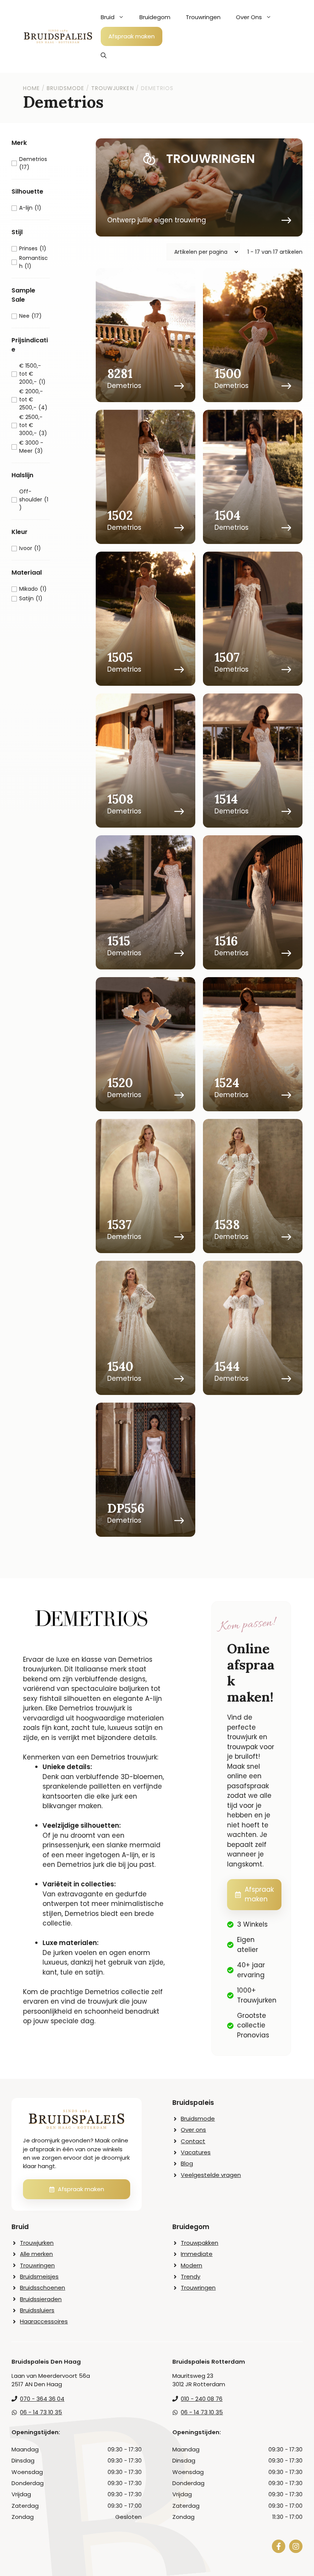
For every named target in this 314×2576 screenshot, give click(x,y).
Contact (193, 2141)
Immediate (197, 2254)
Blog (187, 2163)
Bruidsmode (198, 2118)
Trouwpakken (200, 2243)
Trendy (191, 2276)
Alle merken (36, 2254)
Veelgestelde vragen (211, 2175)
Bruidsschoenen (43, 2288)
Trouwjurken (37, 2243)
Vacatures (196, 2152)
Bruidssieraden (41, 2299)
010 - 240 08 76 (202, 2399)
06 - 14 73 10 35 (41, 2412)
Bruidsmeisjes (39, 2276)
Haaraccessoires (44, 2321)
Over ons (193, 2130)
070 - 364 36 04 (42, 2399)
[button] (104, 56)
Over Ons (249, 17)
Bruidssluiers (37, 2310)
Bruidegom (155, 17)
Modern (191, 2265)
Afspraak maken (132, 36)
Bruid (108, 17)
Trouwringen (203, 17)
